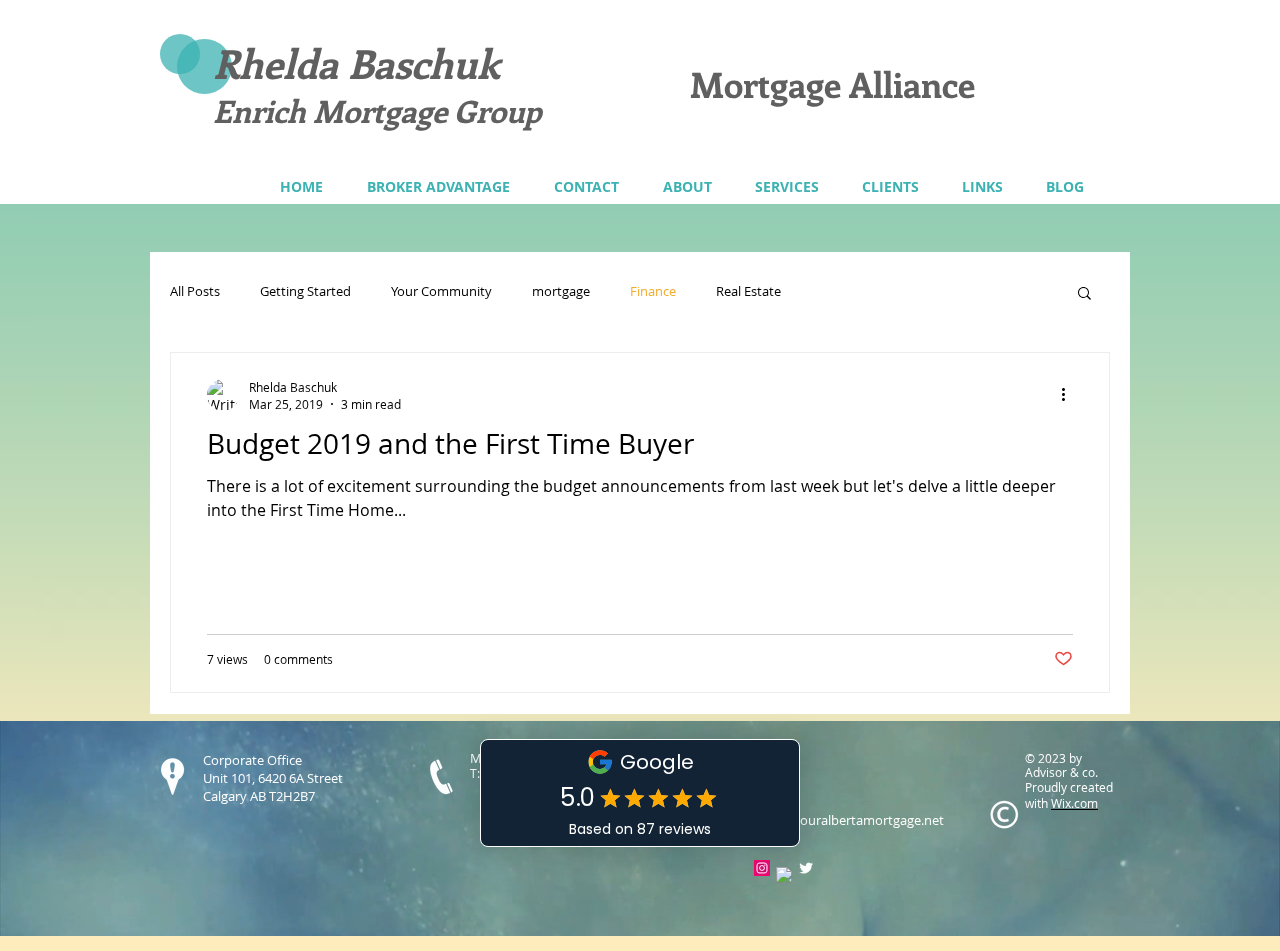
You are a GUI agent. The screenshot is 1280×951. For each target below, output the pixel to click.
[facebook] (784, 875)
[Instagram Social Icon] (762, 868)
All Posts (195, 292)
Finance (653, 292)
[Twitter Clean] (806, 868)
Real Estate (748, 292)
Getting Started (305, 292)
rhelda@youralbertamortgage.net (843, 820)
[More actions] (1070, 395)
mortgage (561, 292)
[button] (786, 186)
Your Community (441, 292)
